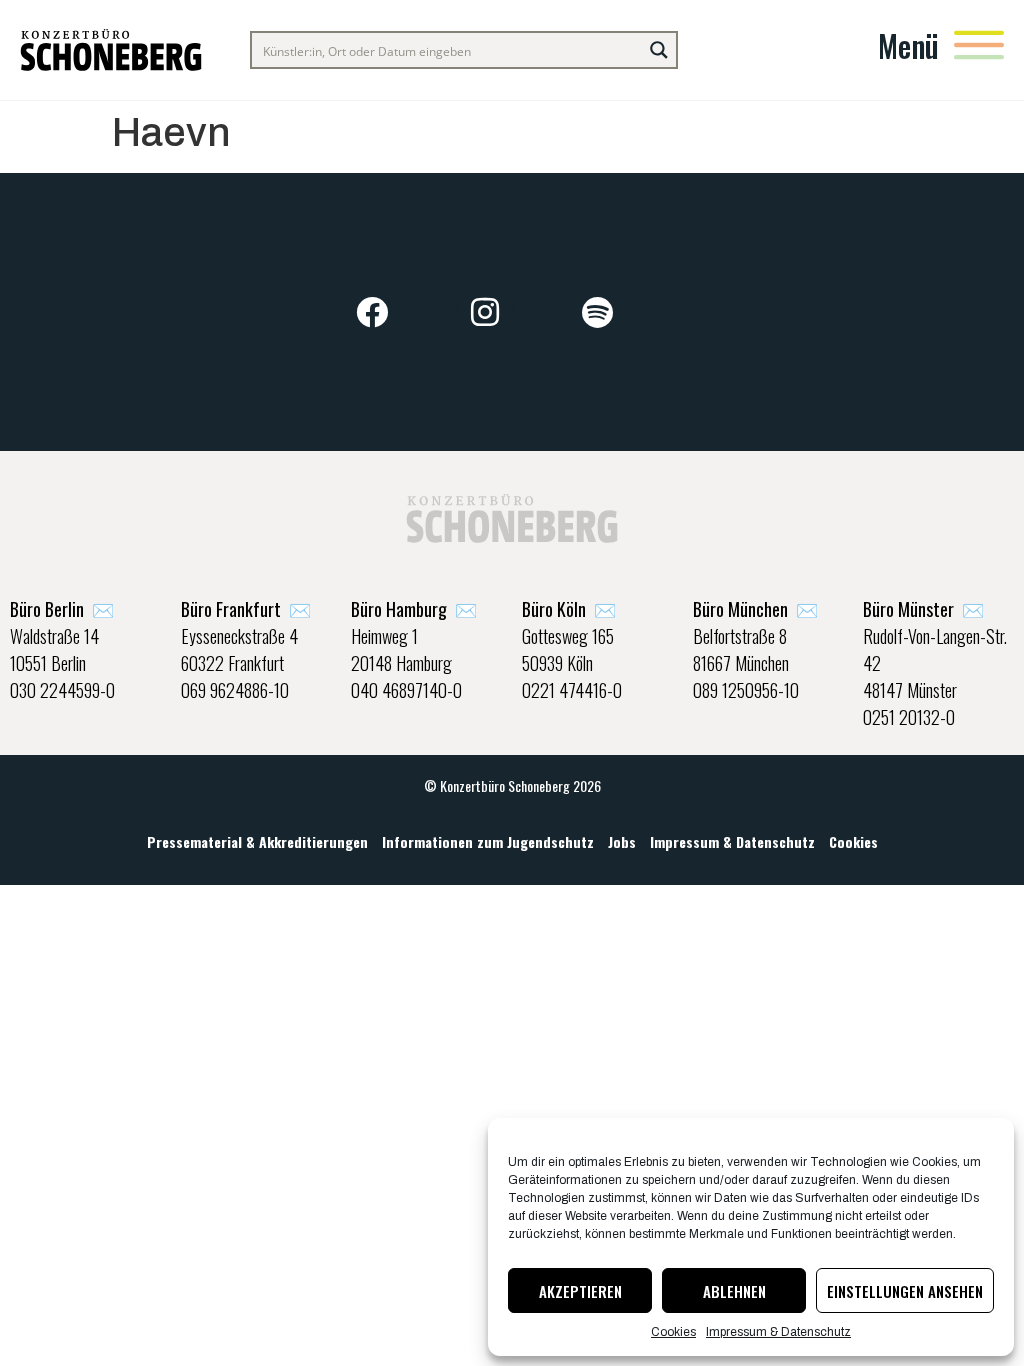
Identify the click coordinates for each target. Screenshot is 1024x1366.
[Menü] (979, 45)
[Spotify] (597, 312)
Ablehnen (734, 1291)
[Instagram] (485, 312)
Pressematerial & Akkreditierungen (257, 841)
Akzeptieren (580, 1291)
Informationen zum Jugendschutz (488, 841)
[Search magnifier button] (659, 50)
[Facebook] (372, 312)
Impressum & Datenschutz (778, 1332)
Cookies (673, 1332)
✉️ (62, 609)
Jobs (622, 841)
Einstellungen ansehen (905, 1291)
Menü (908, 45)
